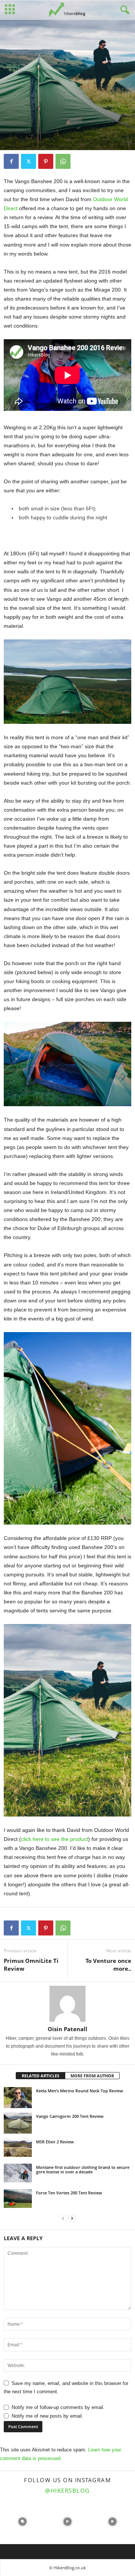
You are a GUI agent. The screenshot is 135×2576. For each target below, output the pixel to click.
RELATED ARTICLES (40, 2076)
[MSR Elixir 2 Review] (18, 2147)
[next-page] (72, 2219)
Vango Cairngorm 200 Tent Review (70, 2116)
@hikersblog (67, 2490)
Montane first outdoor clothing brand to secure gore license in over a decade (83, 2169)
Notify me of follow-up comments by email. (58, 2407)
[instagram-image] (22, 2522)
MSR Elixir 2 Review (55, 2142)
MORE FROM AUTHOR (92, 2076)
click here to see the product (55, 1839)
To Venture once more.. (108, 1965)
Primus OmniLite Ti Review (31, 1965)
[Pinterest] (46, 161)
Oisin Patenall (67, 2029)
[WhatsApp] (63, 161)
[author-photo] (67, 2004)
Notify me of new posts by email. (47, 2416)
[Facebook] (11, 161)
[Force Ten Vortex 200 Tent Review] (18, 2199)
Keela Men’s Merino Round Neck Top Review (79, 2091)
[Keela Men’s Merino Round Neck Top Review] (18, 2098)
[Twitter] (28, 161)
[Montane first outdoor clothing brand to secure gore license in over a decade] (18, 2173)
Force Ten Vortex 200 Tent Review (69, 2193)
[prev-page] (63, 2219)
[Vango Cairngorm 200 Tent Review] (18, 2123)
